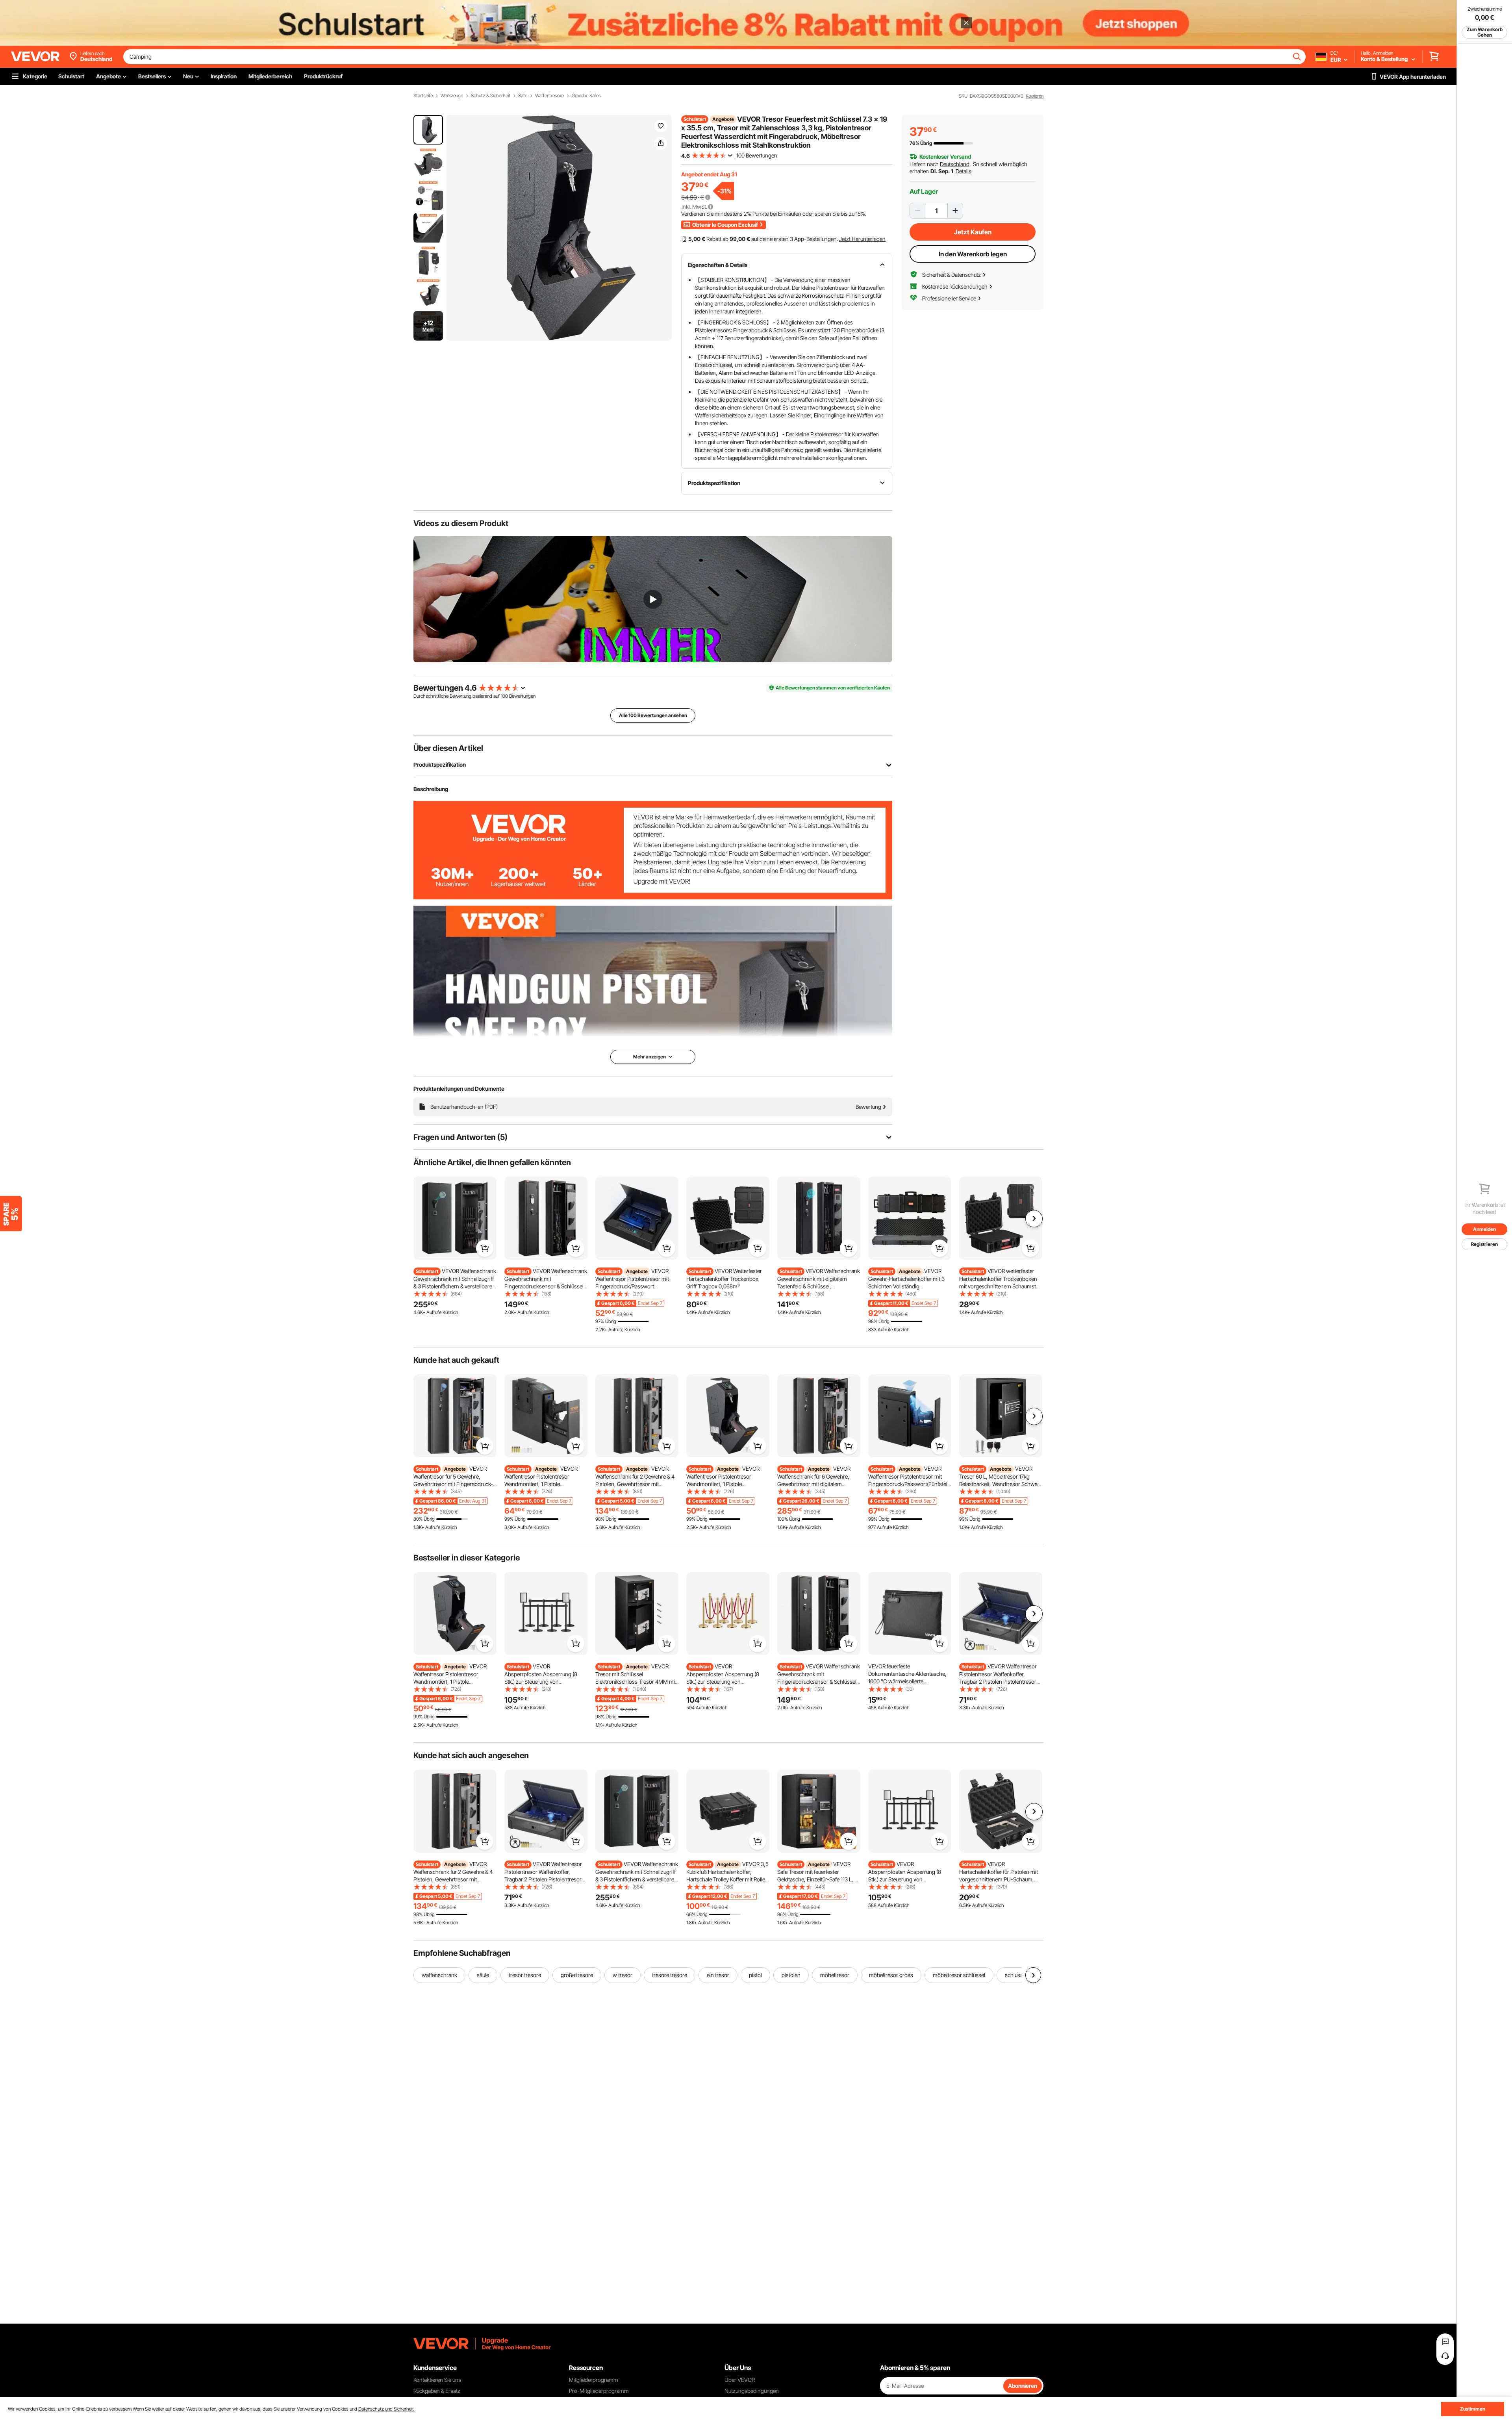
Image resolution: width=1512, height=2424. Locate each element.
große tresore (577, 1975)
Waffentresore (549, 96)
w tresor (623, 1975)
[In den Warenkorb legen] (485, 1248)
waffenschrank (439, 1975)
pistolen (791, 1975)
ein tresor (718, 1975)
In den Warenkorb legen (973, 254)
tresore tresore (670, 1975)
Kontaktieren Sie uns (437, 2380)
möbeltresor (835, 1975)
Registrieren (1484, 1244)
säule (483, 1975)
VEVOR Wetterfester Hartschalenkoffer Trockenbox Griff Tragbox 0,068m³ (724, 1279)
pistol (755, 1975)
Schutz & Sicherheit (491, 96)
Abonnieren (1023, 2386)
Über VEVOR (740, 2380)
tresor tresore (525, 1975)
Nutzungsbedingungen (752, 2391)
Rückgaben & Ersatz (437, 2391)
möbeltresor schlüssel (959, 1975)
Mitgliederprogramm (594, 2380)
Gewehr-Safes (586, 96)
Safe (523, 96)
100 (504, 696)
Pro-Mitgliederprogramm (599, 2391)
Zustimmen (1473, 2409)
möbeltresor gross (891, 1975)
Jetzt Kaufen (973, 232)
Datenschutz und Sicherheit (386, 2409)
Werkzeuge (452, 96)
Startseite (423, 96)
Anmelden (1484, 1229)
